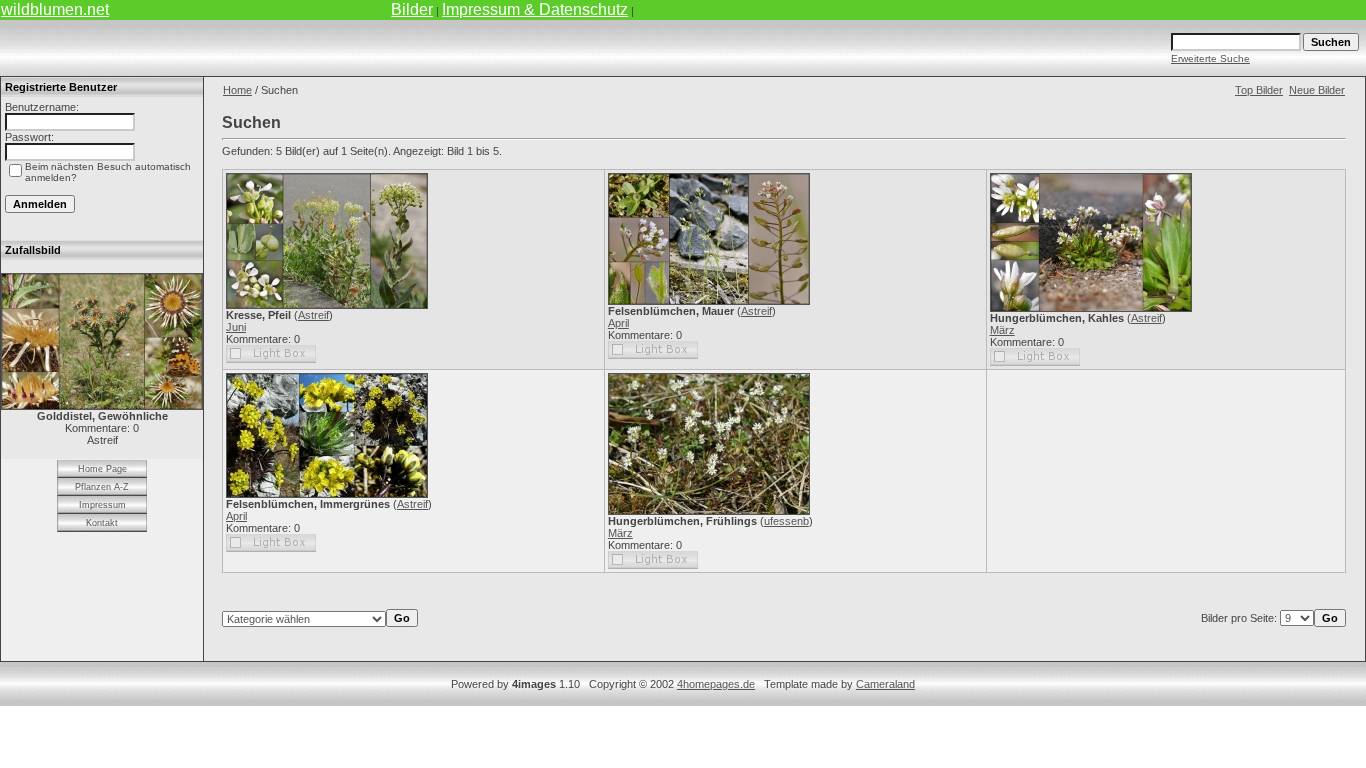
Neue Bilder (1317, 90)
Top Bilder (1259, 90)
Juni (236, 327)
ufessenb (786, 521)
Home (237, 90)
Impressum (102, 505)
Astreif (313, 315)
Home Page (102, 469)
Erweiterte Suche (1210, 58)
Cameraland (885, 684)
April (618, 323)
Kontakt (102, 523)
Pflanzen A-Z (102, 487)
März (1002, 330)
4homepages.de (716, 684)
